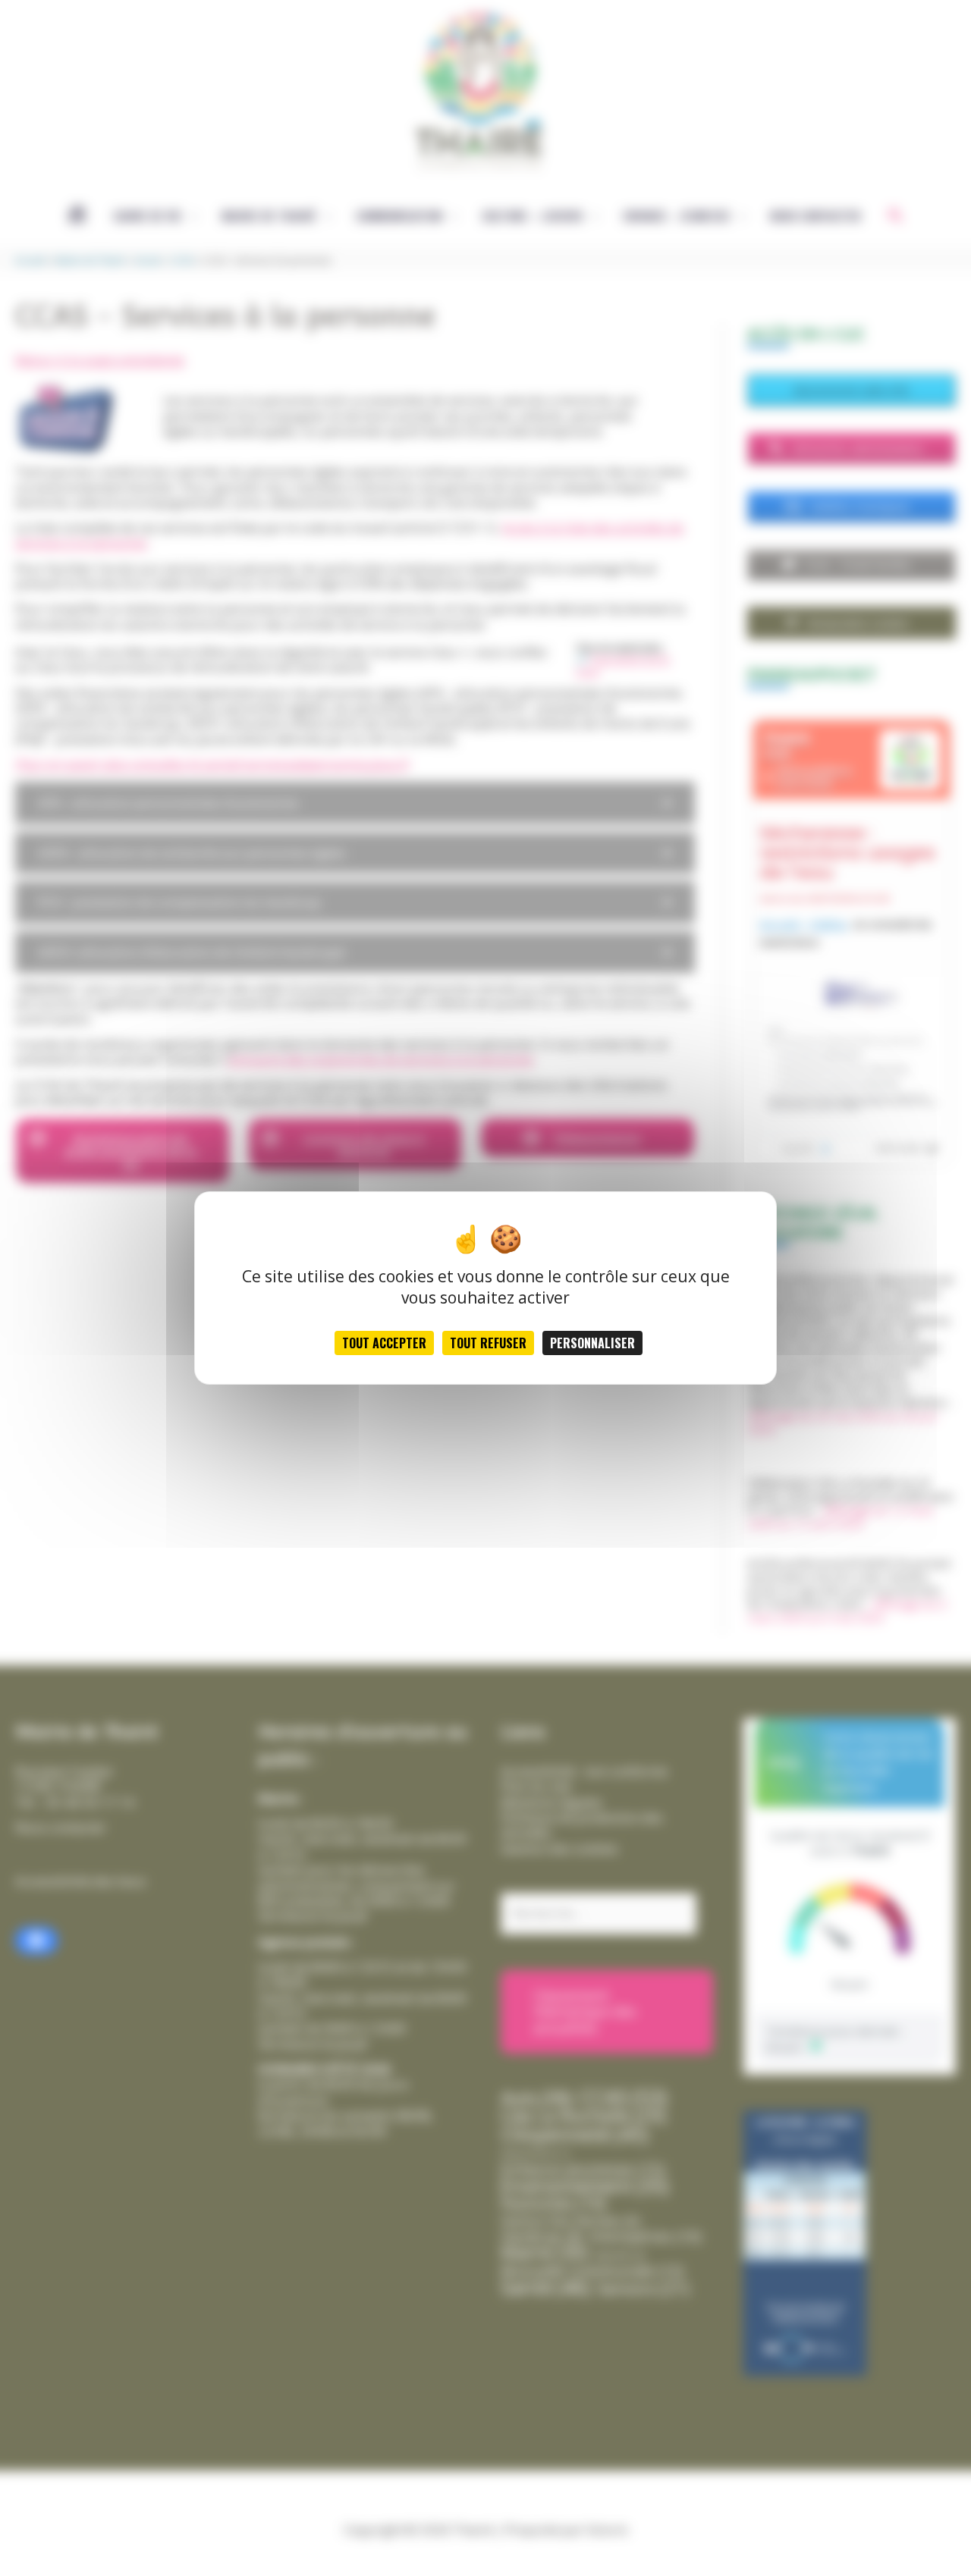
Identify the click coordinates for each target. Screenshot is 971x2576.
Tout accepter (384, 1343)
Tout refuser (488, 1343)
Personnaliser (592, 1343)
